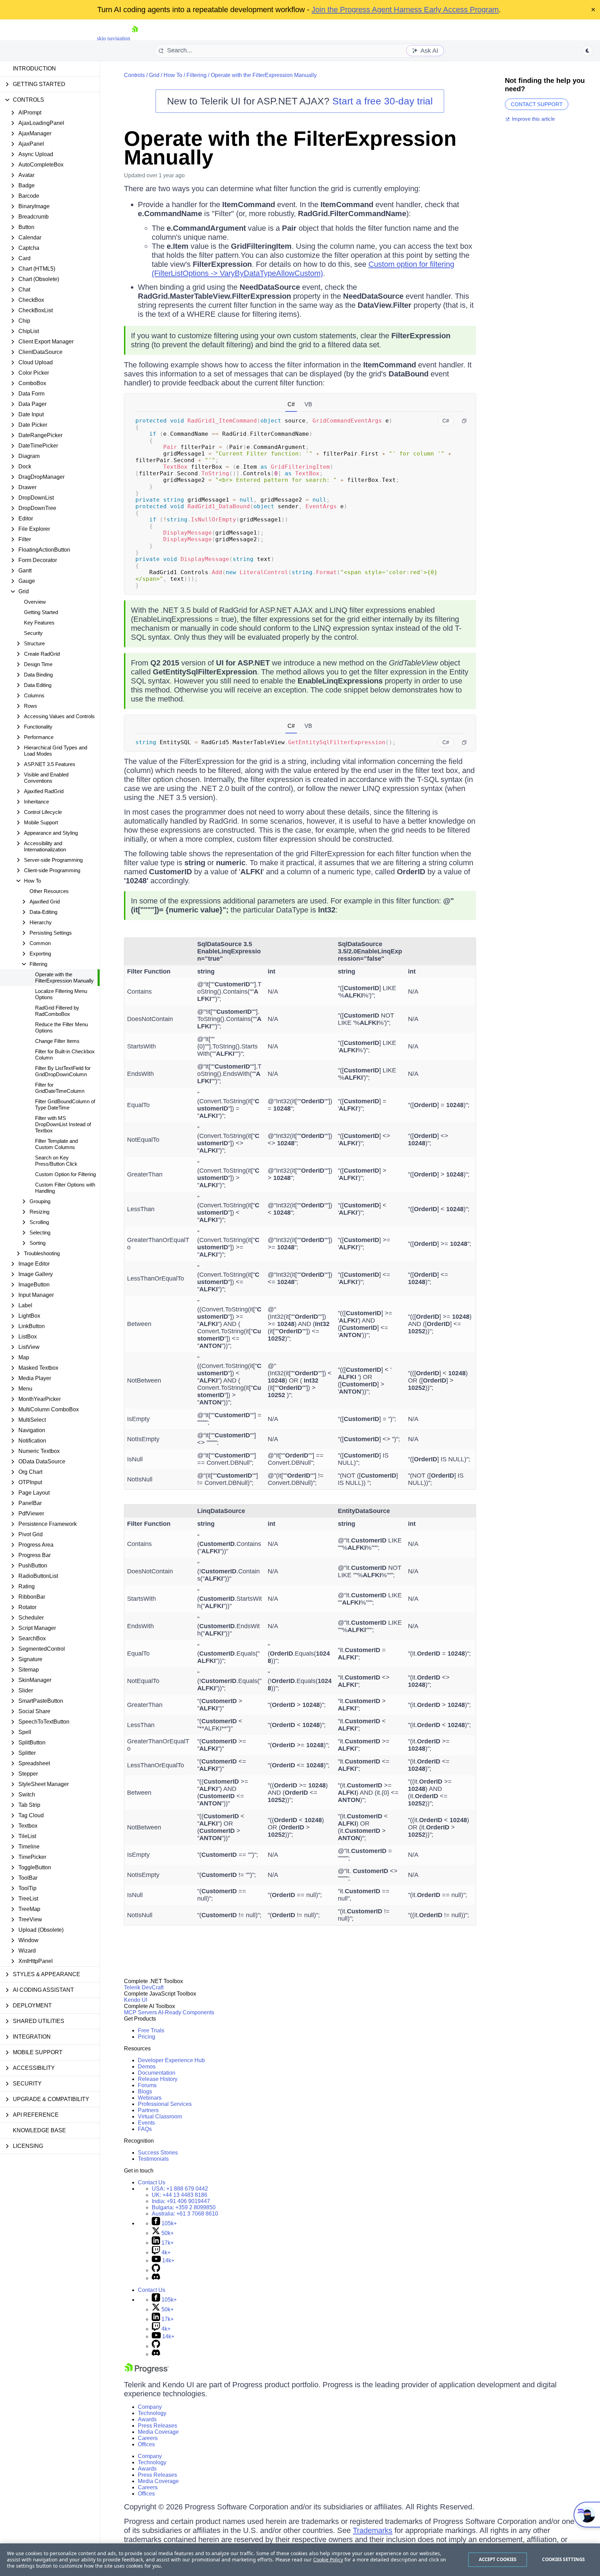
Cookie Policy (328, 2560)
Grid (154, 75)
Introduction (34, 69)
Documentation (157, 2073)
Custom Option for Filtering (65, 1174)
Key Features (39, 623)
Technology (152, 2413)
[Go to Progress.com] (147, 2371)
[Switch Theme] (587, 51)
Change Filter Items (57, 1041)
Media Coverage (158, 2432)
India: (181, 2201)
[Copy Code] (464, 421)
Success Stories (158, 2153)
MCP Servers (140, 2012)
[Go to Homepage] (135, 38)
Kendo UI (136, 2000)
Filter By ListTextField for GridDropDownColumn (63, 1071)
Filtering (197, 75)
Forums (147, 2085)
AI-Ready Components (186, 2012)
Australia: (185, 2214)
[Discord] (156, 2278)
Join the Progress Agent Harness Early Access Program (405, 10)
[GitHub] (156, 2270)
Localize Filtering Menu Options (61, 994)
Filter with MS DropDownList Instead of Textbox (63, 1124)
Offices (146, 2444)
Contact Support (537, 104)
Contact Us (152, 2182)
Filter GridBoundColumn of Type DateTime (65, 1104)
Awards (147, 2419)
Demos (147, 2067)
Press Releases (157, 2426)
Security (33, 633)
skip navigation (114, 38)
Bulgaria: (184, 2207)
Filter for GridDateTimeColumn (60, 1088)
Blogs (145, 2092)
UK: (180, 2195)
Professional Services (165, 2104)
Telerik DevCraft (144, 1987)
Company (150, 2407)
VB (308, 404)
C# (291, 404)
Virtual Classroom (160, 2116)
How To (173, 75)
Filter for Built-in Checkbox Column (65, 1055)
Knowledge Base (39, 2130)
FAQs (145, 2129)
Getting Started (41, 612)
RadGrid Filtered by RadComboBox (57, 1011)
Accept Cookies (498, 2559)
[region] (300, 2560)
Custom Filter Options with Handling (65, 1188)
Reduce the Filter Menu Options (61, 1027)
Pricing (147, 2037)
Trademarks (373, 2530)
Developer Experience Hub (171, 2060)
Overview (35, 602)
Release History (158, 2079)
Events (146, 2123)
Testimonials (153, 2159)
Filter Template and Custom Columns (56, 1144)
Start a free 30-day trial (382, 101)
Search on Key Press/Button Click (56, 1161)
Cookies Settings (563, 2559)
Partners (148, 2110)
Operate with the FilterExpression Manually (64, 977)
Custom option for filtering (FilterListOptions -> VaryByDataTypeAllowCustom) (303, 269)
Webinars (150, 2098)
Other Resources (49, 891)
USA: (180, 2189)
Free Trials (151, 2030)
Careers (148, 2438)
